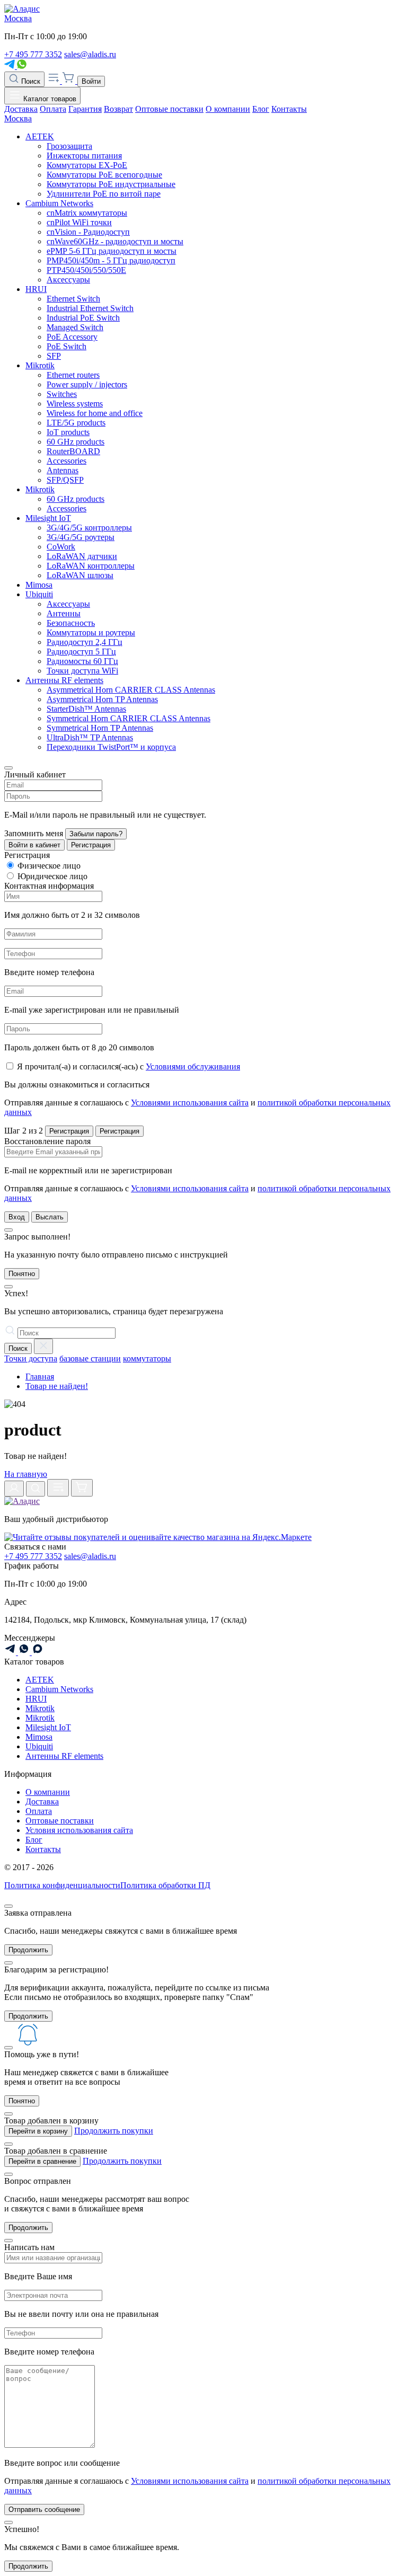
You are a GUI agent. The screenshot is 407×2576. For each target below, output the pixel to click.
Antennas (63, 470)
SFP (54, 356)
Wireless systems (75, 404)
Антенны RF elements (64, 680)
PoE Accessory (72, 337)
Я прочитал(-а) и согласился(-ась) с (129, 1066)
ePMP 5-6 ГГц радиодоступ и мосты (112, 251)
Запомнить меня (34, 833)
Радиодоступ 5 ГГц (81, 652)
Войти (91, 81)
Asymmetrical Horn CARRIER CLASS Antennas (131, 690)
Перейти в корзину (38, 2131)
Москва (18, 18)
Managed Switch (75, 327)
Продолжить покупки (114, 2131)
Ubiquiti (39, 594)
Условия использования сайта (79, 1830)
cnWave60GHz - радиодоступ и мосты (115, 241)
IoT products (68, 432)
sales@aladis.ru (90, 54)
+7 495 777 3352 (33, 54)
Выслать (50, 1217)
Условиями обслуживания (193, 1066)
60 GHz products (76, 442)
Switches (62, 394)
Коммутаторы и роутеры (91, 632)
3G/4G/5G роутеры (81, 537)
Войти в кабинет (34, 845)
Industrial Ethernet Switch (90, 308)
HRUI (36, 289)
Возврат (118, 109)
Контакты (289, 109)
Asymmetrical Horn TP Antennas (102, 699)
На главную (26, 1474)
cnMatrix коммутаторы (87, 213)
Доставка (21, 109)
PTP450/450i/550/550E (86, 270)
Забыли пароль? (96, 834)
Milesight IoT (48, 518)
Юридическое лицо (52, 876)
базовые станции (90, 1358)
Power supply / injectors (87, 384)
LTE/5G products (76, 423)
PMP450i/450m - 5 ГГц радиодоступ (111, 260)
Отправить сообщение (44, 2509)
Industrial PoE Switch (83, 318)
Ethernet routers (73, 375)
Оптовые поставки (169, 109)
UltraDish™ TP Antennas (90, 737)
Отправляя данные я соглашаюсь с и (197, 1107)
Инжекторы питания (84, 156)
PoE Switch (67, 346)
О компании (228, 109)
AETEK (40, 136)
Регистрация (91, 845)
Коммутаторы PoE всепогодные (104, 175)
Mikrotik (40, 365)
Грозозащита (69, 146)
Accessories (67, 461)
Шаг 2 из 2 (24, 1131)
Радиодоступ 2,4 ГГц (85, 642)
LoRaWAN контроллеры (91, 566)
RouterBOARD (73, 451)
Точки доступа (31, 1358)
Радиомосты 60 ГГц (82, 661)
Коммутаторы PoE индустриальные (111, 184)
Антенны (64, 613)
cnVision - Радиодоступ (88, 232)
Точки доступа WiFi (82, 671)
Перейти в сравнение (42, 2161)
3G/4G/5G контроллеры (89, 528)
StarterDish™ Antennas (86, 709)
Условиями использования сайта (190, 1103)
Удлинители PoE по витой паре (104, 194)
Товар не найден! (57, 1386)
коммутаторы (147, 1358)
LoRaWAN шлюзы (80, 575)
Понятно (22, 1274)
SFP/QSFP (65, 480)
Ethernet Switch (73, 299)
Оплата (53, 109)
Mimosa (39, 585)
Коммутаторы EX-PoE (87, 165)
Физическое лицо (49, 866)
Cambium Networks (59, 203)
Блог (261, 109)
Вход (17, 1217)
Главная (40, 1376)
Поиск (30, 81)
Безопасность (71, 623)
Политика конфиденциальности (62, 1885)
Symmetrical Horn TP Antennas (100, 728)
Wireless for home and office (95, 413)
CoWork (61, 547)
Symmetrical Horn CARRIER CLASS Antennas (129, 718)
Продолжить (28, 1950)
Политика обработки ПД (165, 1885)
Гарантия (85, 109)
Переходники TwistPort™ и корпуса (111, 747)
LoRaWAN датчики (82, 556)
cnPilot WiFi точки (79, 222)
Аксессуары (68, 280)
